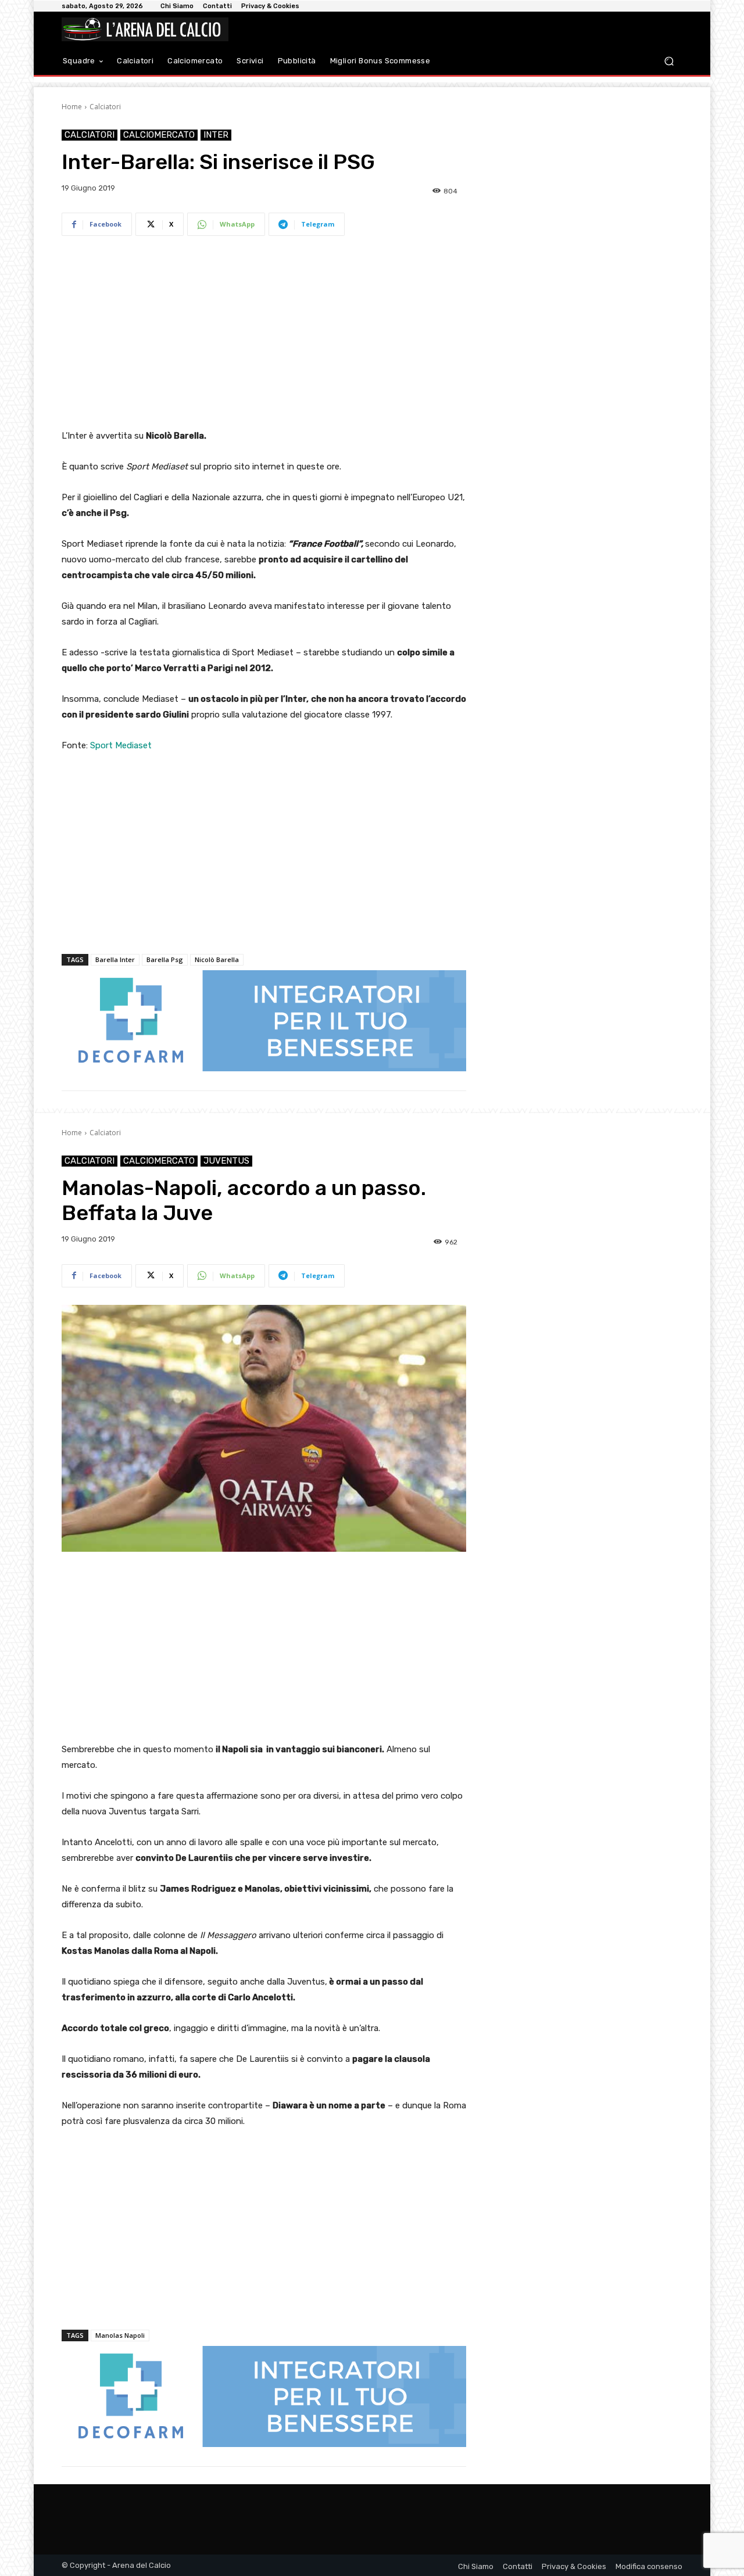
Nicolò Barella (217, 959)
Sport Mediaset (121, 745)
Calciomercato (159, 135)
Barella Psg (165, 959)
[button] (669, 61)
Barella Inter (115, 959)
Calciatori (105, 107)
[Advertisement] (264, 335)
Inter (216, 135)
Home (72, 107)
